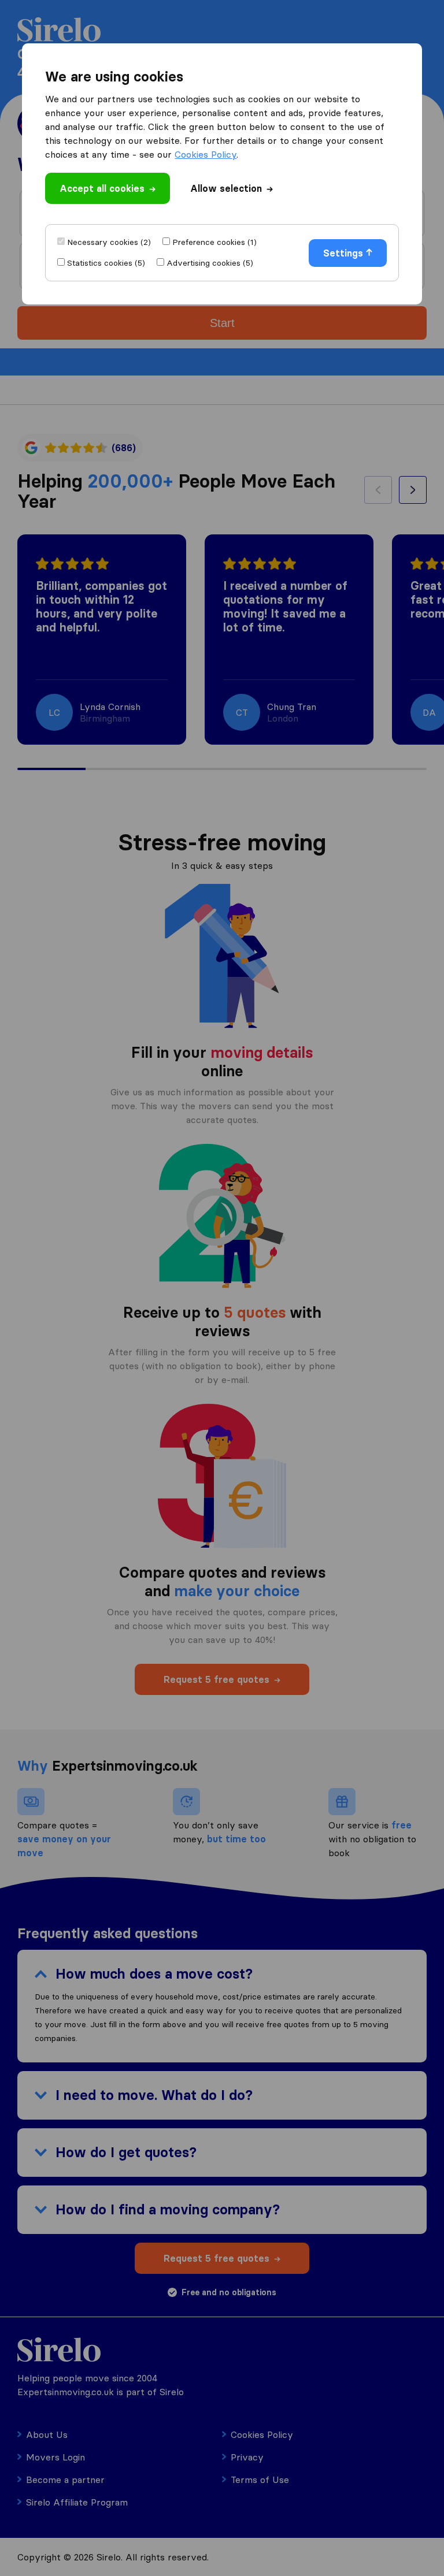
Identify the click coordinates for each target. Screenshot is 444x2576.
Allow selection (226, 188)
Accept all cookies (102, 188)
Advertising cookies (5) (210, 263)
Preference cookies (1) (214, 242)
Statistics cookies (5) (106, 263)
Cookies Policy (206, 154)
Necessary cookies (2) (109, 242)
